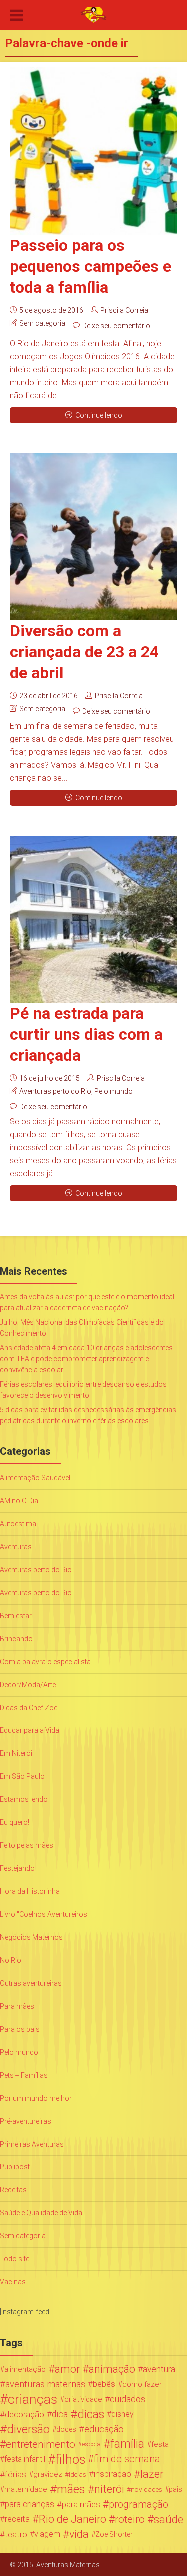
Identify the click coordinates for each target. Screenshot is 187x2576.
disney (122, 2414)
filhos (70, 2459)
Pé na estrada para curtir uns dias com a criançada (86, 1034)
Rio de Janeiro (73, 2519)
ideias (78, 2474)
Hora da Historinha (30, 1891)
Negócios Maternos (31, 1937)
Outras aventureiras (31, 1983)
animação (112, 2369)
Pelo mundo (113, 1091)
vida (79, 2534)
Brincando (16, 1639)
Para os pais (20, 2029)
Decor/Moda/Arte (28, 1685)
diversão (28, 2429)
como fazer (142, 2384)
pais (175, 2489)
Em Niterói (16, 1753)
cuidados (127, 2399)
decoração (25, 2414)
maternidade (26, 2489)
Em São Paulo (22, 1776)
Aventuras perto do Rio (55, 1091)
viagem (47, 2534)
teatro (16, 2534)
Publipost (15, 2167)
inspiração (112, 2474)
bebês (104, 2384)
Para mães (17, 2006)
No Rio (11, 1960)
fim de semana (127, 2459)
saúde (168, 2519)
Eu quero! (15, 1822)
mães (71, 2489)
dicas (91, 2414)
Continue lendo (99, 415)
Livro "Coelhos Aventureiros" (45, 1914)
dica (60, 2414)
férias (16, 2474)
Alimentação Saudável (35, 1478)
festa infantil (25, 2459)
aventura (159, 2369)
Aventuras (16, 1547)
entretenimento (41, 2444)
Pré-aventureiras (26, 2121)
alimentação (25, 2369)
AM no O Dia (19, 1501)
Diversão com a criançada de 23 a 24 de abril (84, 652)
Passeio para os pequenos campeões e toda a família (91, 266)
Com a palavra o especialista (45, 1662)
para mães (81, 2504)
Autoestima (18, 1524)
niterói (109, 2489)
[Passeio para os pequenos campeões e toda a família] (93, 151)
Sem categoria (42, 323)
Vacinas (13, 2282)
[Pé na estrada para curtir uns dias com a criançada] (93, 919)
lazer (152, 2474)
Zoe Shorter (114, 2534)
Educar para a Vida (30, 1730)
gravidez (48, 2474)
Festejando (17, 1868)
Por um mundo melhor (36, 2098)
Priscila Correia (124, 310)
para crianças (30, 2504)
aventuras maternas (45, 2384)
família (127, 2444)
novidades (146, 2489)
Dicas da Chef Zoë (29, 1708)
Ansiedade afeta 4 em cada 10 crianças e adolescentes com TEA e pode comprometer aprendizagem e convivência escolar (86, 1359)
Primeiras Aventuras (32, 2144)
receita (17, 2519)
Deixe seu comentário (116, 326)
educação (104, 2429)
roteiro (130, 2519)
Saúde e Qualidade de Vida (41, 2213)
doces (66, 2429)
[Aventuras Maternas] (93, 14)
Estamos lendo (24, 1799)
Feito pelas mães (27, 1845)
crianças (33, 2399)
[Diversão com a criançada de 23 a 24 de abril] (93, 537)
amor (67, 2369)
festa (160, 2444)
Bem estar (16, 1616)
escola (91, 2444)
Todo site (15, 2259)
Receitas (13, 2190)
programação (138, 2504)
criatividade (83, 2399)
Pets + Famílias (24, 2075)
